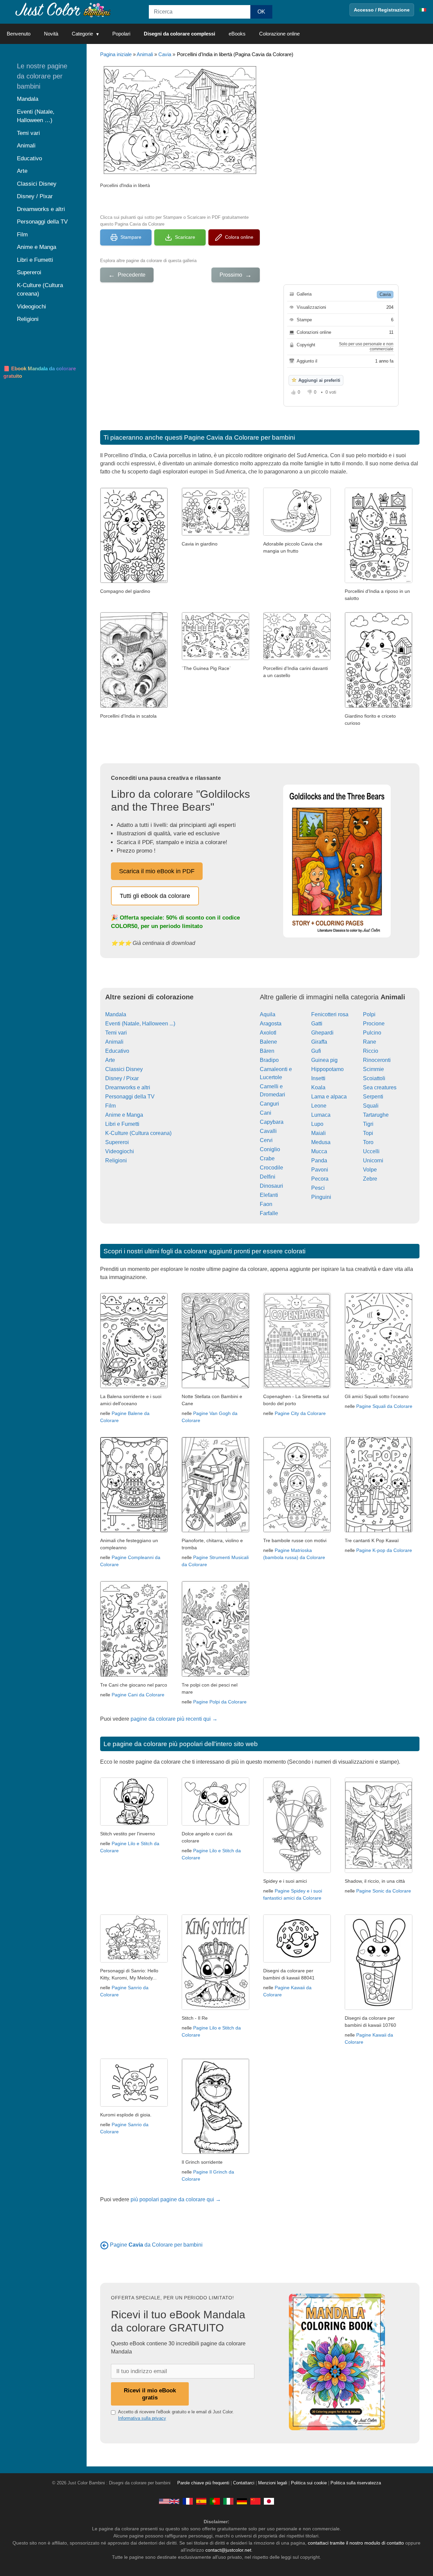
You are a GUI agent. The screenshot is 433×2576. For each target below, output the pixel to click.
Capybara (272, 1122)
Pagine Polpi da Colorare (220, 1702)
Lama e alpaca (329, 1097)
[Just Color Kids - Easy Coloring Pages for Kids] (169, 2501)
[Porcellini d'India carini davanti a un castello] (297, 658)
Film (110, 1106)
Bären (267, 1051)
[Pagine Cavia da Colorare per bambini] (104, 2245)
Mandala (116, 1014)
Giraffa (319, 1042)
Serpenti (373, 1097)
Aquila (268, 1014)
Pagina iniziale (116, 54)
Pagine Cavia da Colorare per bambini (240, 437)
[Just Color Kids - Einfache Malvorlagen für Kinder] (242, 2501)
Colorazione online (279, 34)
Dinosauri (271, 1186)
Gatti (317, 1024)
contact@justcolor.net (228, 2550)
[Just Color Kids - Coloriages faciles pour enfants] (188, 2501)
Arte (110, 1060)
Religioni (116, 1161)
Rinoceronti (377, 1060)
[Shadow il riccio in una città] (379, 1871)
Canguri (269, 1104)
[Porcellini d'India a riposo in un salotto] (379, 581)
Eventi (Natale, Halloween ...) (140, 1024)
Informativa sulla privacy (142, 2418)
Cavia (165, 54)
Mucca (319, 1151)
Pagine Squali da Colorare (384, 1406)
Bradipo (269, 1060)
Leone (319, 1106)
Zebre (370, 1179)
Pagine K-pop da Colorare (384, 1550)
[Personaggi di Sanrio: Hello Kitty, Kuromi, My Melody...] (134, 1961)
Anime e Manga (124, 1115)
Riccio (371, 1051)
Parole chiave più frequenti (203, 2483)
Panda (319, 1161)
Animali (145, 54)
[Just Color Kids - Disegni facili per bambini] (228, 2501)
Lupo (317, 1124)
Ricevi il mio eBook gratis (150, 2394)
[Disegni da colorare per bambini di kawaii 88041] (297, 1961)
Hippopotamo (327, 1069)
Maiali (318, 1133)
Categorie (82, 34)
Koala (318, 1087)
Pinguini (321, 1197)
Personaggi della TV (130, 1097)
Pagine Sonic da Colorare (384, 1891)
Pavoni (320, 1170)
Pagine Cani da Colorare (138, 1695)
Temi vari (116, 1033)
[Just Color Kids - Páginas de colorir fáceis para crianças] (215, 2501)
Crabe (267, 1158)
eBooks (237, 34)
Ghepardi (322, 1033)
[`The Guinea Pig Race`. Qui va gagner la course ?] (215, 658)
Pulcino (372, 1033)
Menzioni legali (273, 2483)
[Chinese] (255, 2501)
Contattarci (244, 2483)
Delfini (268, 1177)
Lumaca (321, 1115)
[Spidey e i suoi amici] (297, 1871)
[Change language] (423, 10)
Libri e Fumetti (122, 1124)
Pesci (318, 1188)
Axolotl (268, 1033)
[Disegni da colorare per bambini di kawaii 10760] (379, 2008)
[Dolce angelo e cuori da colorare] (215, 1824)
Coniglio (270, 1149)
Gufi (316, 1051)
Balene (268, 1042)
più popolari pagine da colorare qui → (176, 2199)
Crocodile (271, 1168)
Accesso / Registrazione (382, 10)
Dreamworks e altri (128, 1087)
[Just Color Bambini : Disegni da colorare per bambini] (62, 10)
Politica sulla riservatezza (356, 2483)
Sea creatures (380, 1087)
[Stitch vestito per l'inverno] (134, 1824)
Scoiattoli (374, 1078)
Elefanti (269, 1195)
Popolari (121, 34)
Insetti (318, 1078)
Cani (266, 1113)
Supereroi (117, 1142)
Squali (371, 1106)
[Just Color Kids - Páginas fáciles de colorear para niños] (201, 2501)
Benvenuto (19, 34)
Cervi (266, 1140)
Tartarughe (376, 1115)
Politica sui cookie (309, 2483)
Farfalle (269, 1213)
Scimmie (373, 1069)
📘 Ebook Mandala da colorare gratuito (40, 372)
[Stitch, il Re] (215, 2008)
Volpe (370, 1170)
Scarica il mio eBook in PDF (157, 871)
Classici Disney (124, 1069)
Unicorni (373, 1161)
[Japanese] (269, 2501)
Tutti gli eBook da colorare (155, 896)
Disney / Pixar (122, 1078)
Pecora (320, 1179)
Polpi (369, 1014)
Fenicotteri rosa (330, 1014)
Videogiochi (120, 1151)
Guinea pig (324, 1060)
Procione (374, 1024)
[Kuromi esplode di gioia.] (134, 2105)
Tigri (368, 1124)
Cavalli (268, 1131)
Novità (51, 34)
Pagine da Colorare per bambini (156, 2245)
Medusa (321, 1142)
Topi (368, 1133)
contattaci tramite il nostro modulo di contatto (356, 2543)
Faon (266, 1204)
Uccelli (371, 1151)
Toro (368, 1142)
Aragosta (271, 1024)
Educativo (117, 1051)
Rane (370, 1042)
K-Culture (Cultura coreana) (138, 1133)
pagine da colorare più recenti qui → (174, 1719)
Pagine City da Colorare (300, 1413)
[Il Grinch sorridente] (215, 2152)
